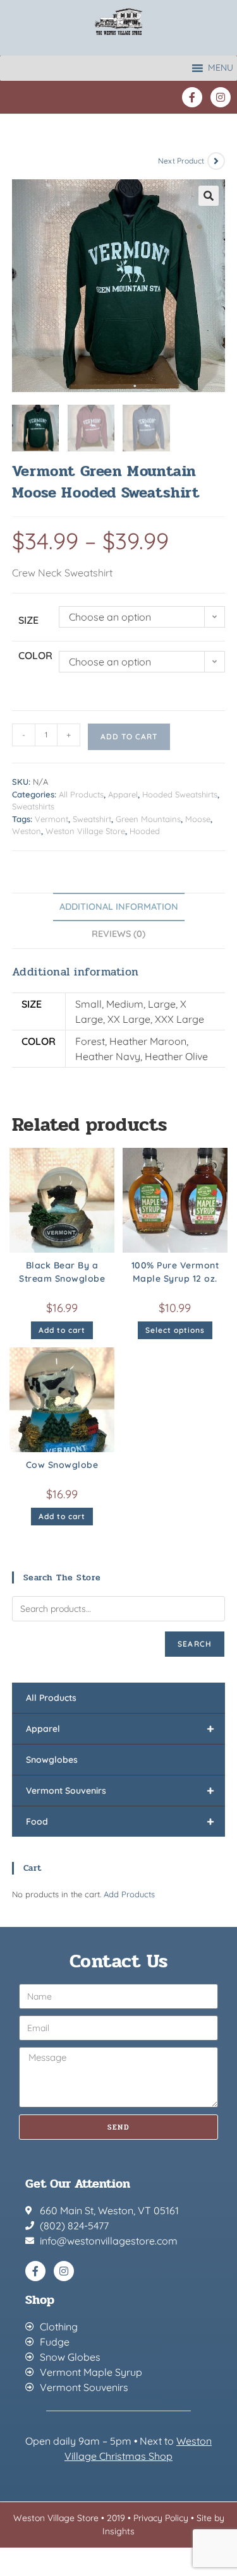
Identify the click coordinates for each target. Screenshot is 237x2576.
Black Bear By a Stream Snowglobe (62, 1272)
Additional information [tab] (119, 907)
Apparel (123, 794)
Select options (175, 1330)
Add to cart (129, 736)
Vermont (52, 819)
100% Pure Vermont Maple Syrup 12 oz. (175, 1272)
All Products (81, 794)
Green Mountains (148, 819)
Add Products (129, 1894)
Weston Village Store (85, 831)
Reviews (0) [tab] (118, 934)
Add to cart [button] (62, 1330)
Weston (27, 831)
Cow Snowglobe (62, 1465)
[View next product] (216, 161)
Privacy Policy (161, 2518)
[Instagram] (221, 97)
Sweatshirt (92, 819)
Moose (198, 819)
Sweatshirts (33, 806)
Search (195, 1644)
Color (35, 655)
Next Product (181, 161)
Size (28, 620)
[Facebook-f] (192, 97)
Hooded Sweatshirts (180, 794)
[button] (209, 196)
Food (120, 1821)
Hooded (145, 831)
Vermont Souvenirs (120, 1790)
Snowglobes (52, 1760)
